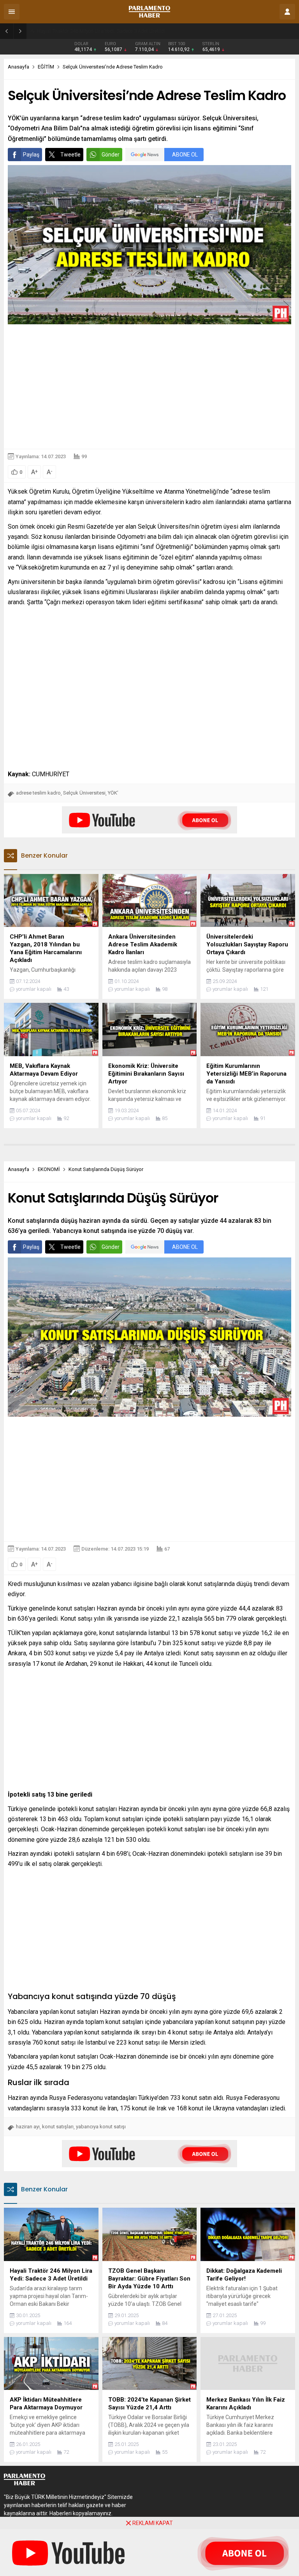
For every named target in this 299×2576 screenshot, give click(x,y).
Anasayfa (18, 67)
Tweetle (70, 155)
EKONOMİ (49, 1169)
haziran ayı (28, 2127)
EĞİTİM (46, 67)
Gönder (111, 155)
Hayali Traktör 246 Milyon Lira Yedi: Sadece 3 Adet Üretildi (101, 31)
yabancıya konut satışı (101, 2127)
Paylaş (31, 155)
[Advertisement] (149, 387)
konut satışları (58, 2127)
